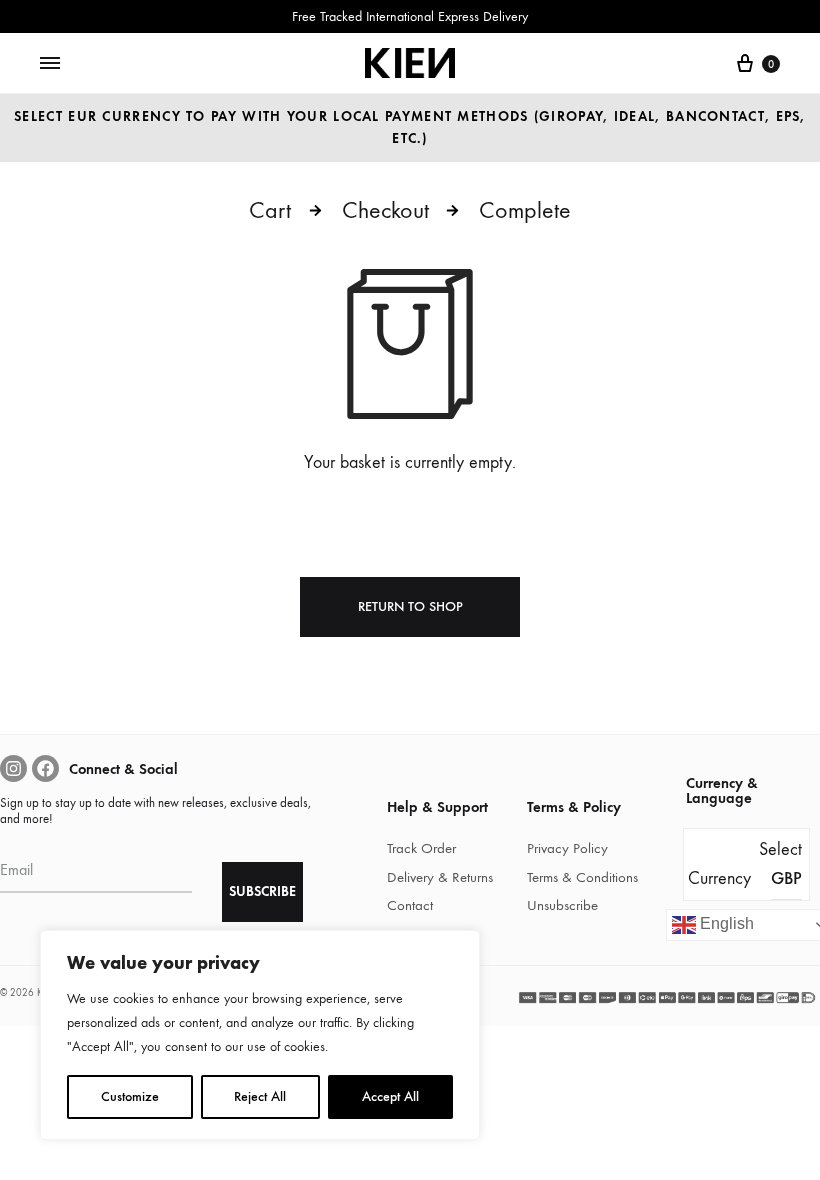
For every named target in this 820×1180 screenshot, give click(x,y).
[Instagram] (13, 768)
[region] (260, 1035)
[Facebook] (45, 768)
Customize (130, 1096)
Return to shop (410, 606)
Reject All (260, 1096)
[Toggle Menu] (50, 64)
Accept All (390, 1096)
